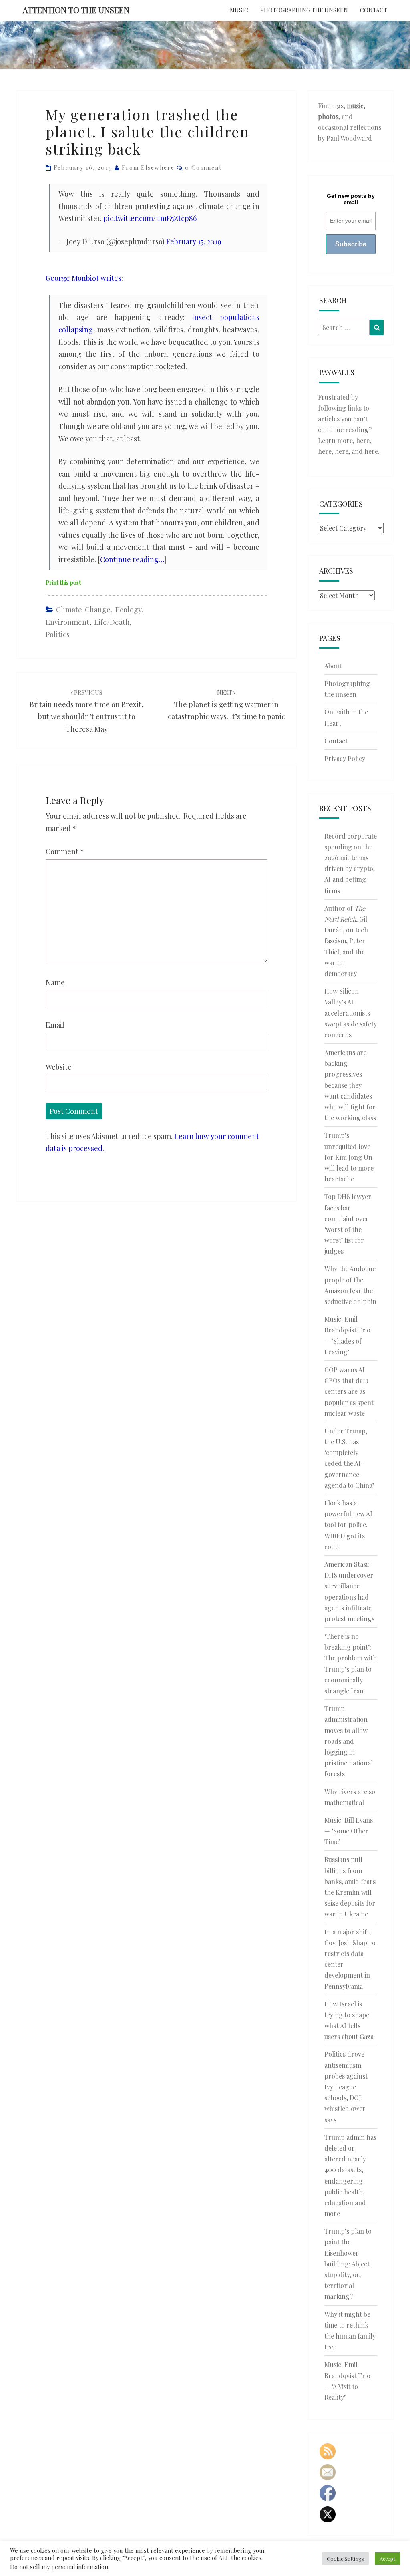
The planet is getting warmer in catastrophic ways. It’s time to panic (226, 705)
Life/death (112, 622)
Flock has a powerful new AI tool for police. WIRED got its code (348, 1525)
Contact (374, 10)
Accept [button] (387, 2559)
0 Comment (203, 168)
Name (55, 982)
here (363, 440)
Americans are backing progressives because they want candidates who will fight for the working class (350, 1085)
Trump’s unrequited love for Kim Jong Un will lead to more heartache (349, 1157)
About (333, 666)
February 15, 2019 (194, 241)
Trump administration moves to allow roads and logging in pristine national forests (349, 1741)
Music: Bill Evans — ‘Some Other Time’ (349, 1831)
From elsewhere (148, 168)
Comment (65, 851)
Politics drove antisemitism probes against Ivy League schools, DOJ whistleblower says (346, 2087)
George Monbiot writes (83, 278)
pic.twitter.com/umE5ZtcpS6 (150, 218)
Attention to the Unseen (76, 10)
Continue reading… (132, 559)
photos (328, 116)
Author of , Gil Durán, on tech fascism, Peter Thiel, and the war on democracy (346, 941)
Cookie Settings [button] (345, 2559)
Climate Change (83, 610)
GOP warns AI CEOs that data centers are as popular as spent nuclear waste (349, 1391)
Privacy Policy (345, 758)
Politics (58, 634)
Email (55, 1025)
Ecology (128, 610)
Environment (67, 622)
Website (59, 1067)
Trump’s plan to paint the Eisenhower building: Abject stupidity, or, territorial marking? (348, 2264)
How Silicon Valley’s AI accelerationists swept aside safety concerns (351, 1013)
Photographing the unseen (304, 10)
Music (239, 10)
